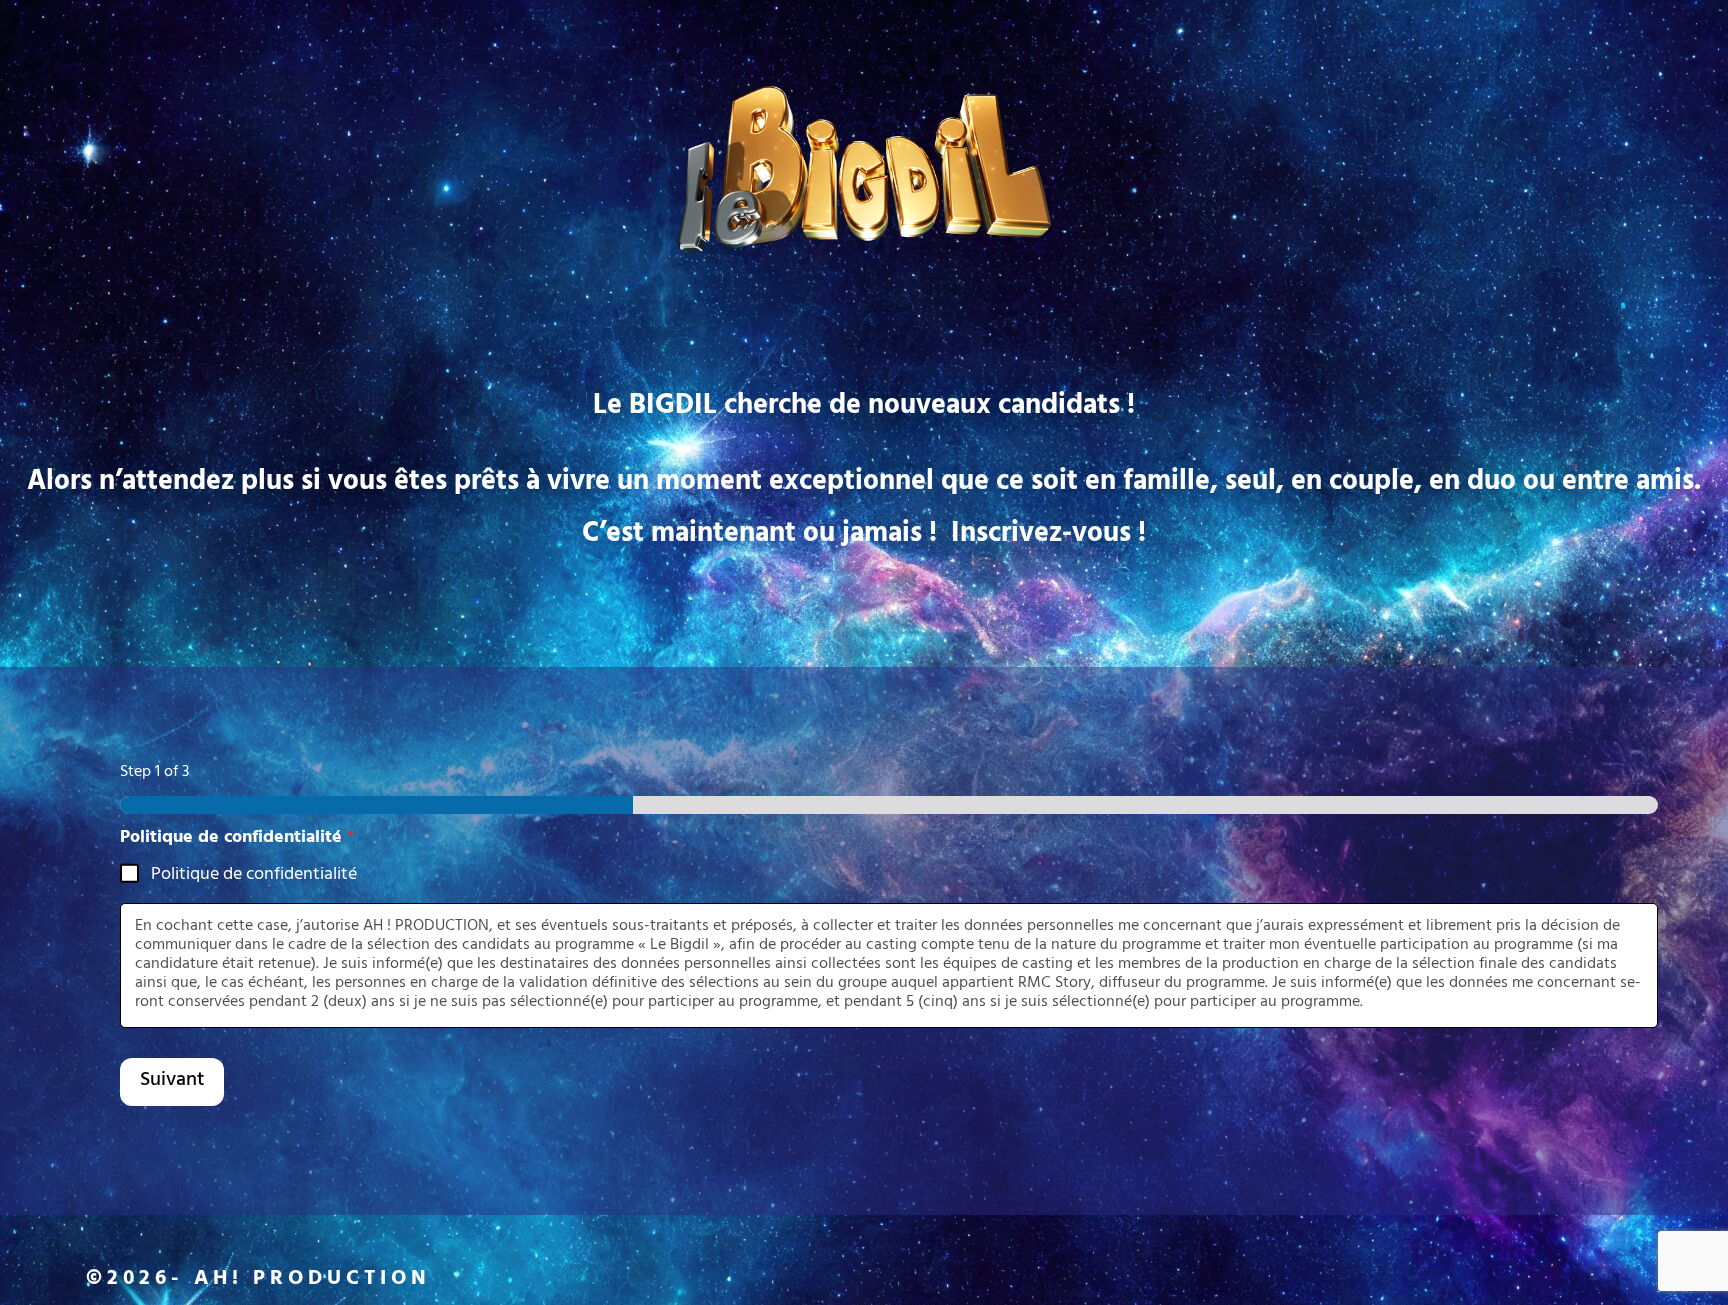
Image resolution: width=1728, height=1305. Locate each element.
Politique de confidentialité (254, 876)
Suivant (172, 1081)
